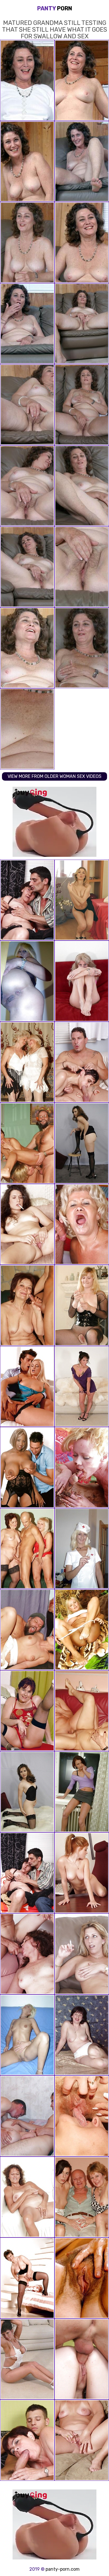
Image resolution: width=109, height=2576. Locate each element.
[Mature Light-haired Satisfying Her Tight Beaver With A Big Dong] (27, 1387)
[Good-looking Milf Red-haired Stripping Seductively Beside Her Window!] (82, 1792)
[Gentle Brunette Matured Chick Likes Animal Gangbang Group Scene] (27, 1954)
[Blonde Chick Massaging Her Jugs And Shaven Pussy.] (82, 900)
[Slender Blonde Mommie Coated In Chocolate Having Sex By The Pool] (82, 1467)
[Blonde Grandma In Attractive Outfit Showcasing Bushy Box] (82, 2278)
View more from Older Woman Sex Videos (54, 776)
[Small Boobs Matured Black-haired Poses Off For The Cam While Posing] (27, 1792)
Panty (55, 8)
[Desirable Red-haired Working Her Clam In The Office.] (82, 1873)
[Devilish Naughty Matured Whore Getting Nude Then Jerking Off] (27, 1224)
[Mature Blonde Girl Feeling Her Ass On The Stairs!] (27, 981)
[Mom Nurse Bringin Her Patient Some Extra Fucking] (82, 1549)
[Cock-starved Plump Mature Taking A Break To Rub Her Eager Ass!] (82, 2035)
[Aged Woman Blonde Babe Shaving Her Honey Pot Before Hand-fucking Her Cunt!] (27, 2035)
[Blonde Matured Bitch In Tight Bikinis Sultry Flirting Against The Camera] (82, 981)
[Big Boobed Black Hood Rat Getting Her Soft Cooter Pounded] (27, 1467)
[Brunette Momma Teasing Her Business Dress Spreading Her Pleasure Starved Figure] (82, 1143)
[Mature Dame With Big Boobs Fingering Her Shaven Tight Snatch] (82, 1387)
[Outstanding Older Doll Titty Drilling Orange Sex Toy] (27, 2278)
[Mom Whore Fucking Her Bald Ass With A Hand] (27, 2197)
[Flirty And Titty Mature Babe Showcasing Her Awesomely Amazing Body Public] (82, 1954)
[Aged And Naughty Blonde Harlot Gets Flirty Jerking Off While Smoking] (82, 2440)
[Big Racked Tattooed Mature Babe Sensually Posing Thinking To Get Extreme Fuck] (27, 2359)
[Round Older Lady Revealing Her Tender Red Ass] (27, 1711)
